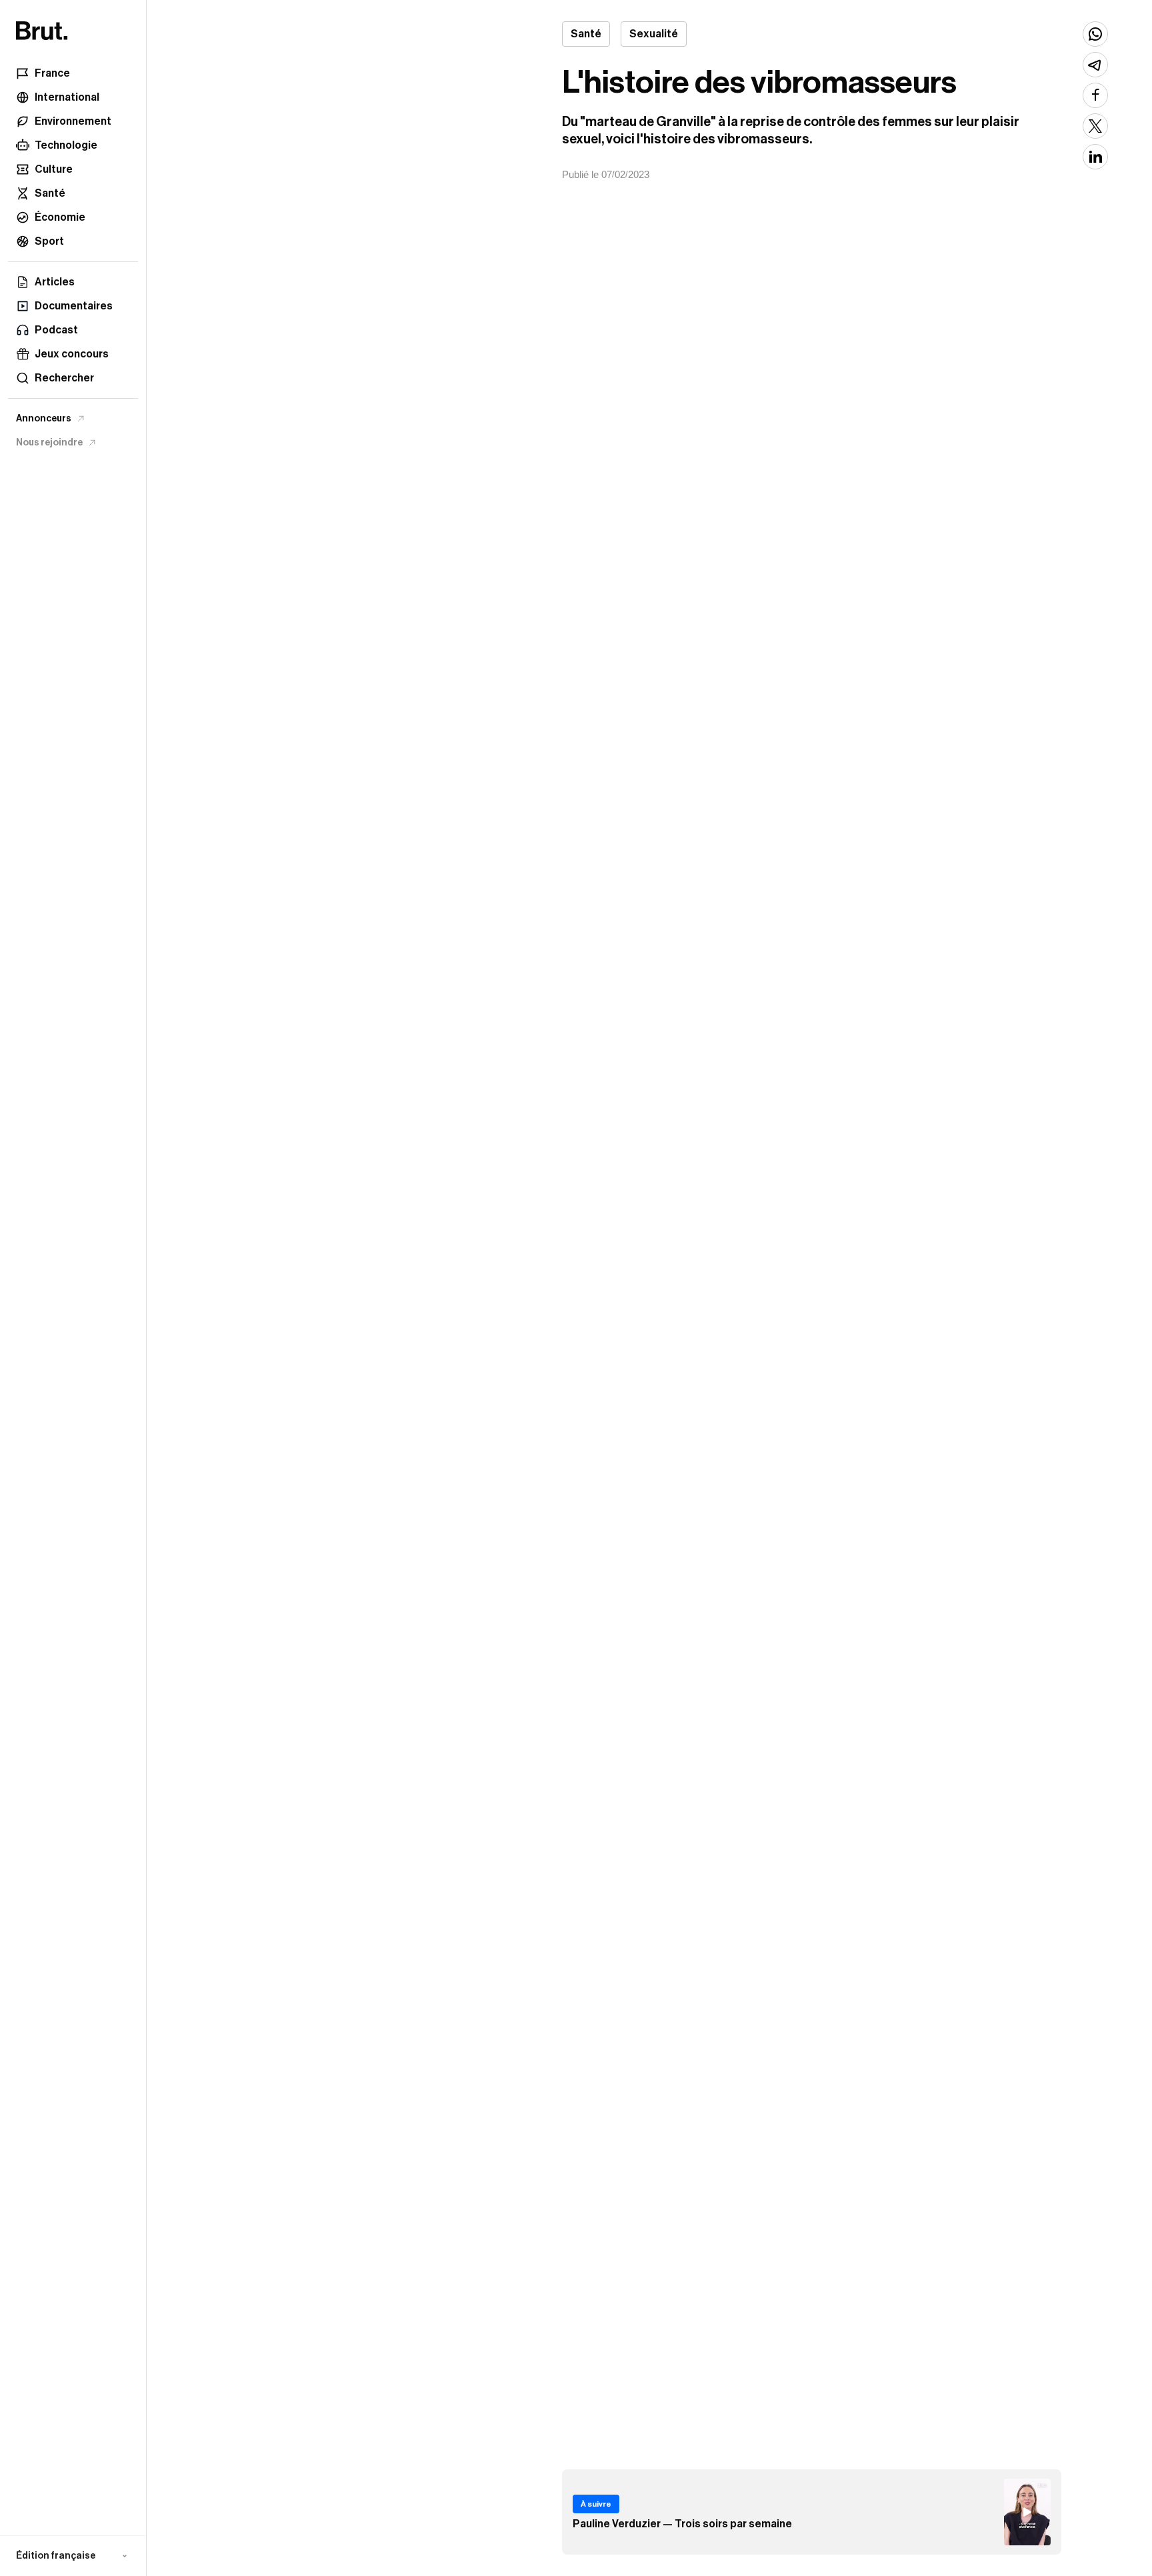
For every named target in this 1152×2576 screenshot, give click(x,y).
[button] (73, 2556)
